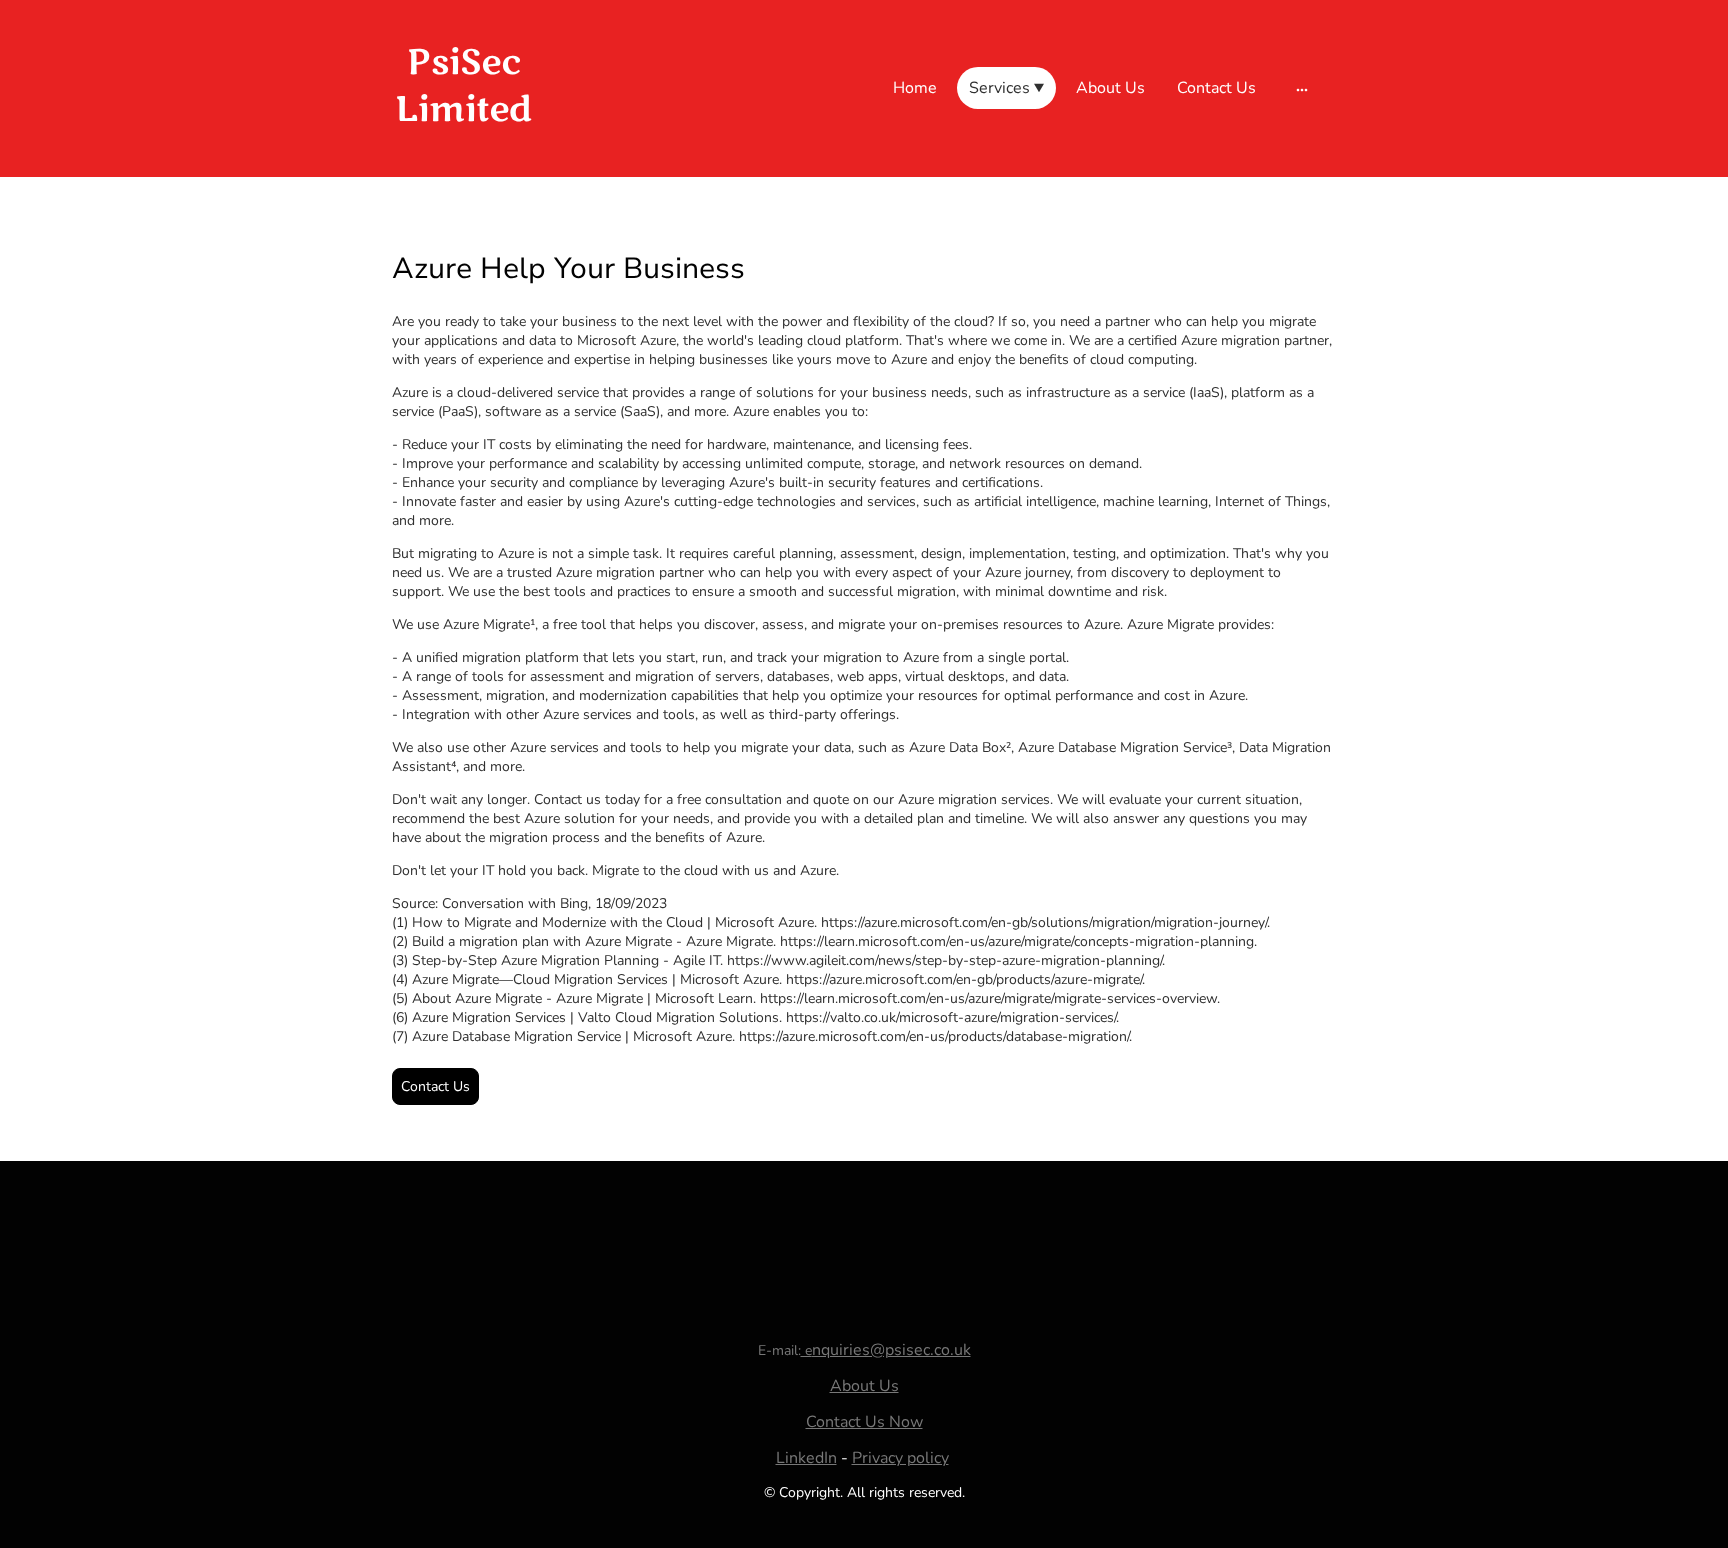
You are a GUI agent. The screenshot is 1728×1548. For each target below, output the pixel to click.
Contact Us (435, 1086)
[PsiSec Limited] (464, 152)
